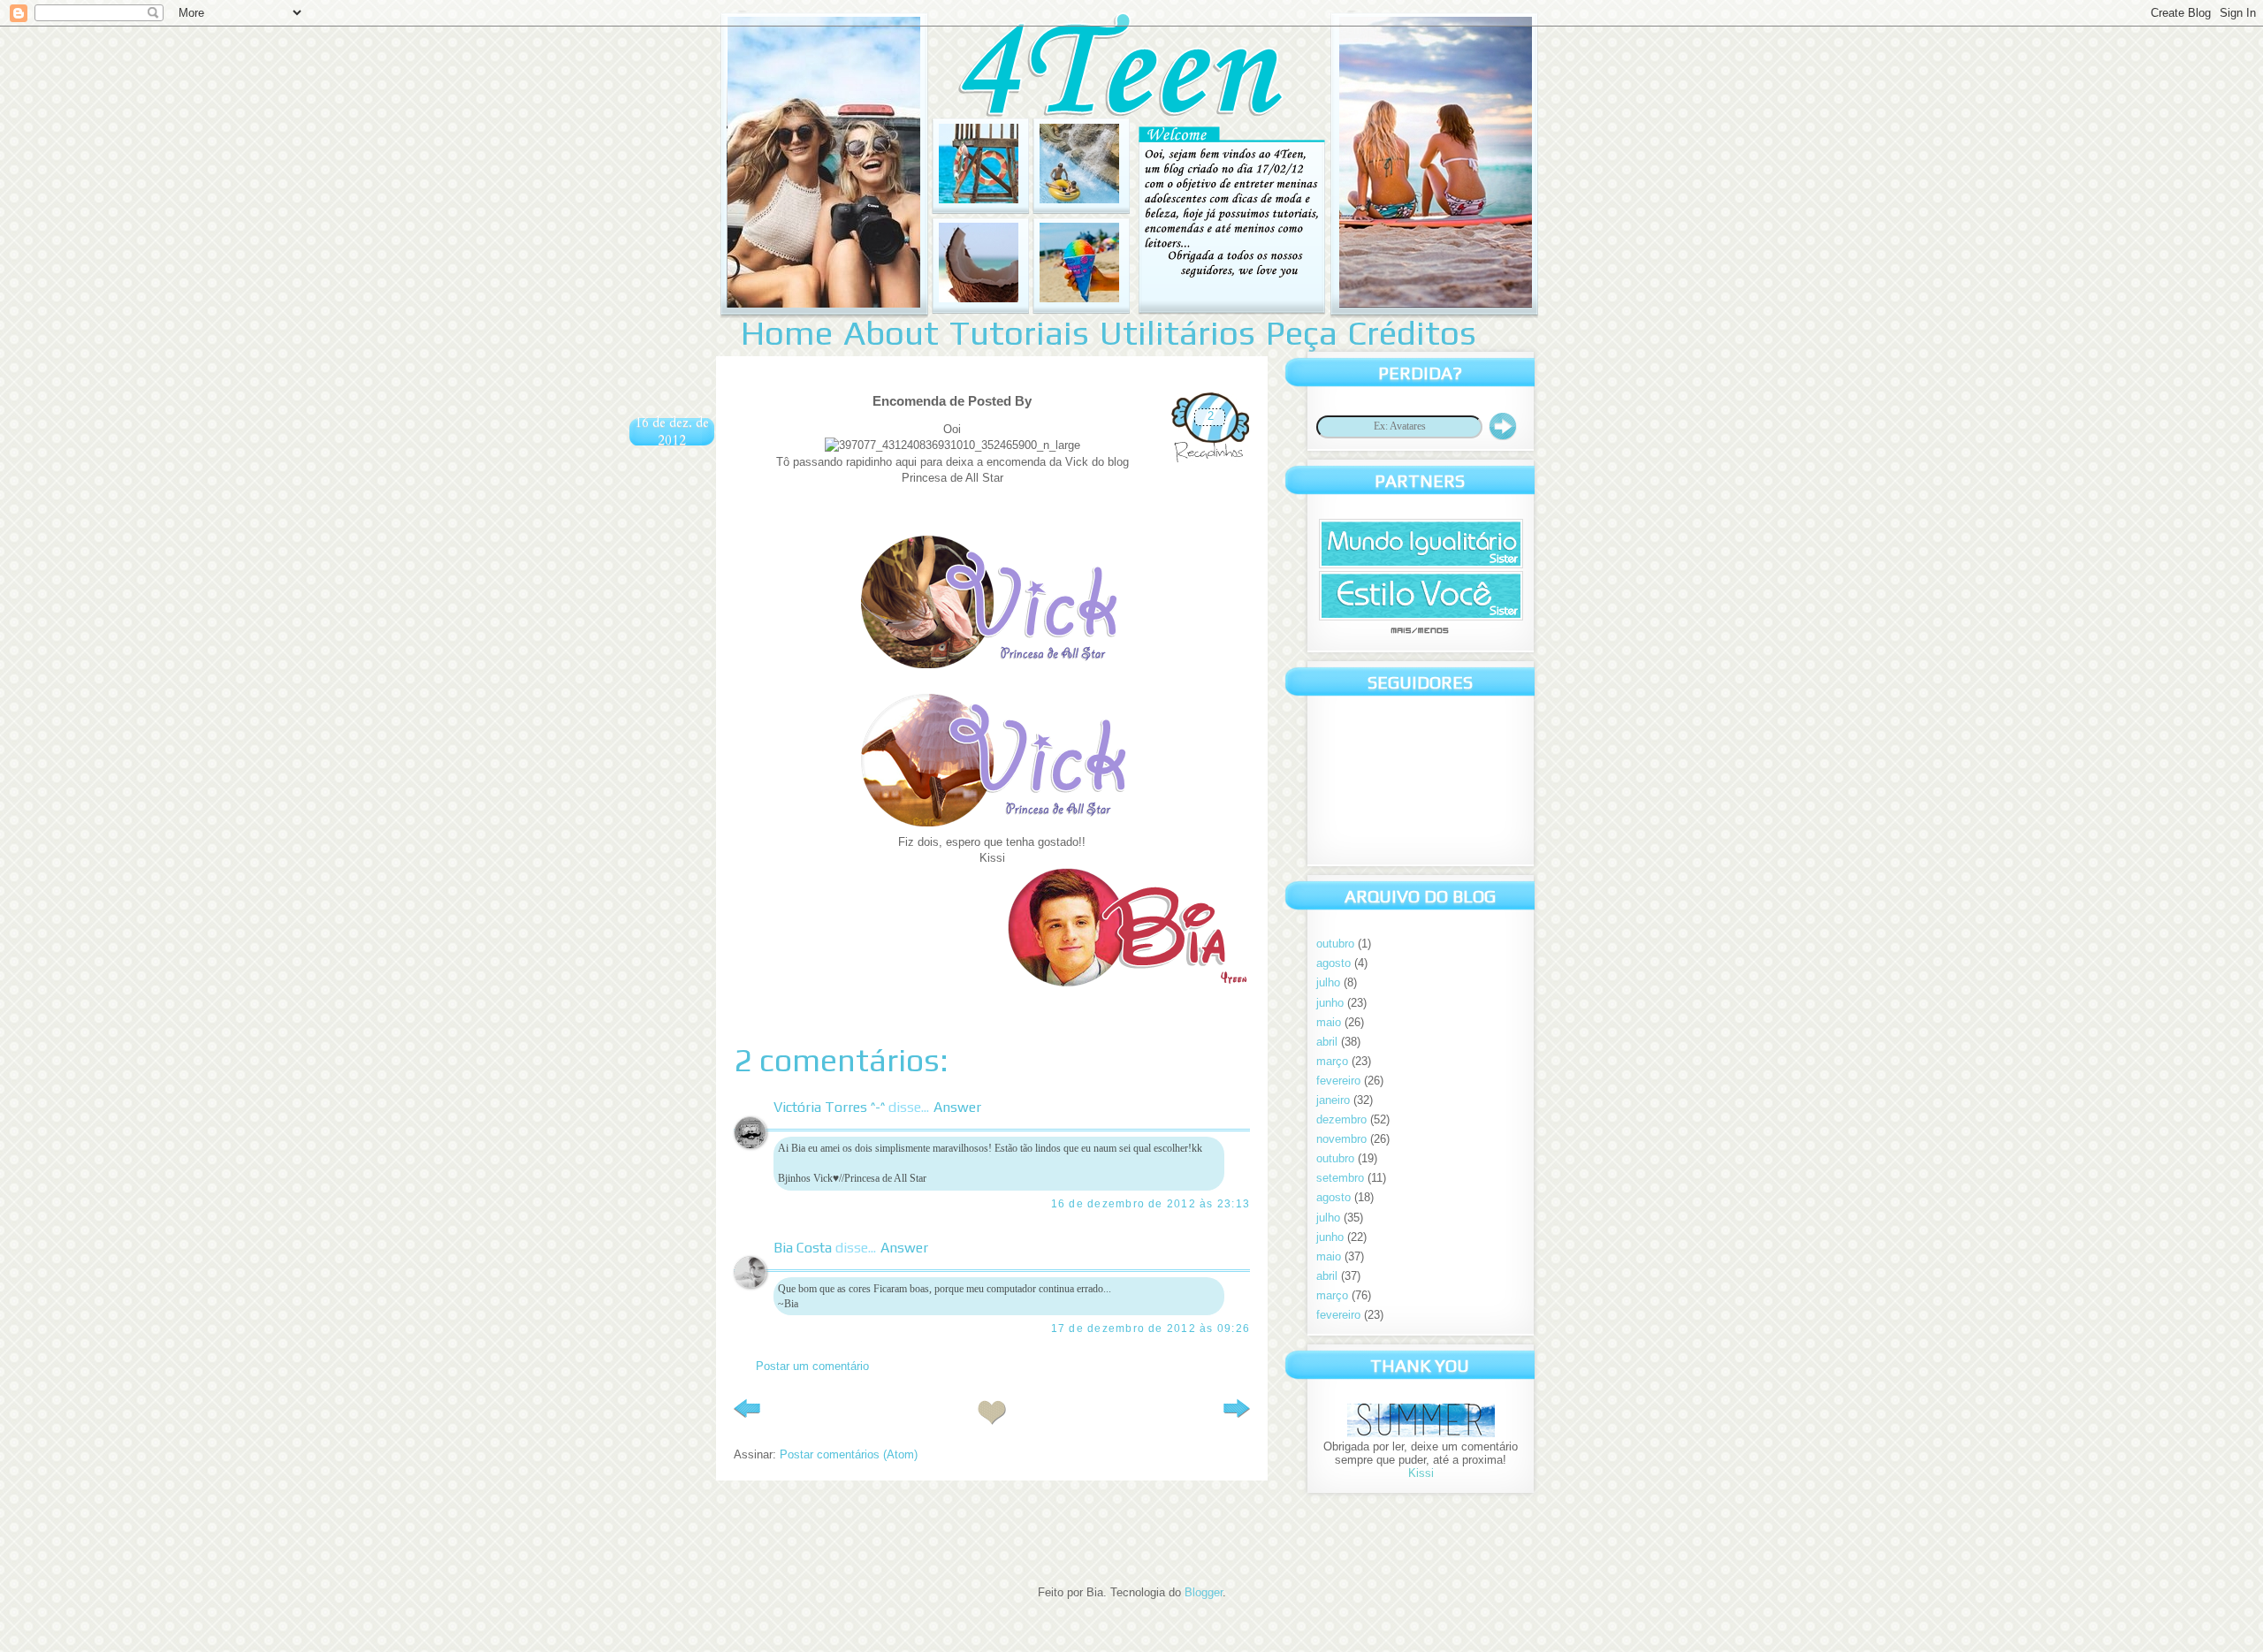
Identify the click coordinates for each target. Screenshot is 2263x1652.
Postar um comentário (812, 1366)
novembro (1341, 1139)
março (1332, 1061)
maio (1329, 1022)
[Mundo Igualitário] (1421, 564)
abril (1327, 1042)
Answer (957, 1107)
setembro (1340, 1178)
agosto (1333, 963)
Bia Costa (803, 1248)
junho (1330, 1003)
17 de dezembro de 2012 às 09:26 (1151, 1328)
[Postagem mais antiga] (1237, 1412)
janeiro (1333, 1100)
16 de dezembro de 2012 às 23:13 (1151, 1204)
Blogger (1204, 1592)
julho (1328, 982)
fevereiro (1338, 1081)
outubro (1335, 944)
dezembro (1341, 1119)
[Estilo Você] (1421, 617)
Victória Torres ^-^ (829, 1107)
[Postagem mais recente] (747, 1412)
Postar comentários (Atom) (849, 1454)
